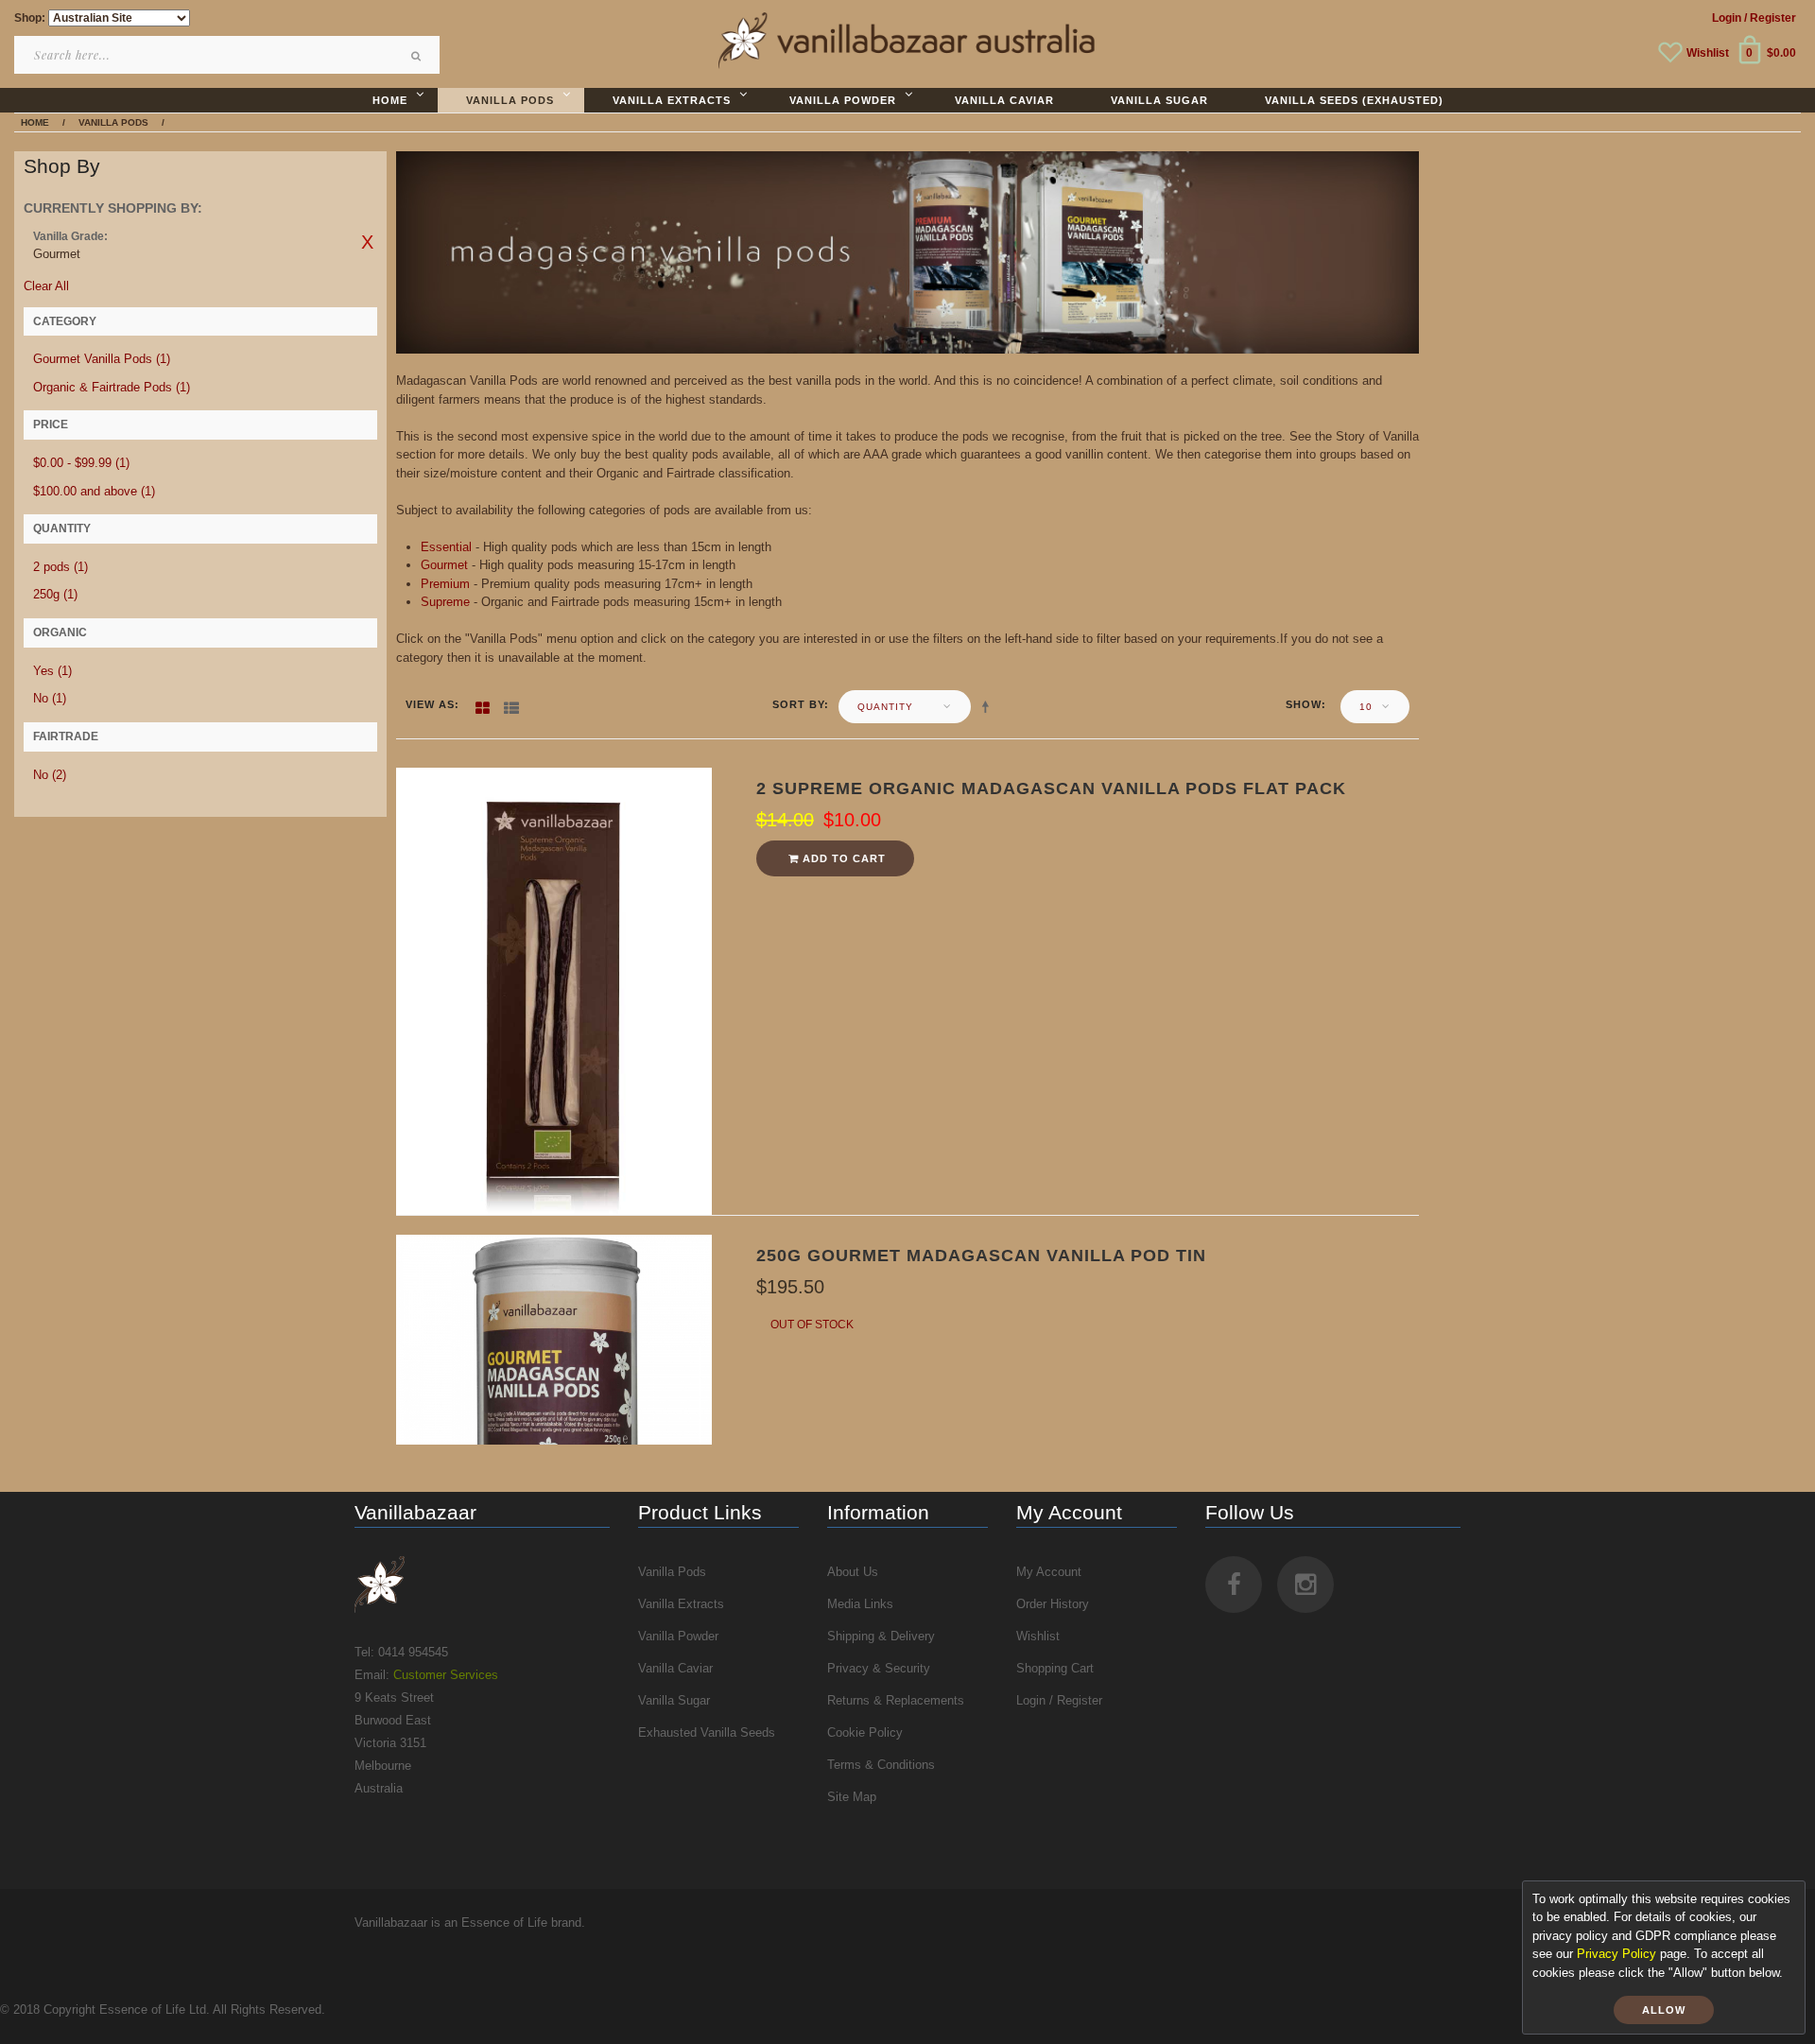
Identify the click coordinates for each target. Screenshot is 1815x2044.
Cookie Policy (865, 1732)
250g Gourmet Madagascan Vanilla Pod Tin (981, 1256)
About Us (853, 1572)
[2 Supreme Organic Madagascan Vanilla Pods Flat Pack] (554, 990)
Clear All (46, 286)
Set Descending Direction (989, 706)
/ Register (1770, 18)
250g (55, 594)
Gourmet (444, 565)
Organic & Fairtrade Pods (112, 387)
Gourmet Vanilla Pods (102, 359)
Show (1304, 704)
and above (94, 491)
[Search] (416, 56)
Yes (52, 671)
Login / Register (1059, 1700)
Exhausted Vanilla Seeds (707, 1732)
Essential (446, 547)
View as (430, 704)
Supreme (445, 602)
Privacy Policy (1616, 1954)
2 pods (60, 567)
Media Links (860, 1604)
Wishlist (1708, 53)
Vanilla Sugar (674, 1700)
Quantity (885, 707)
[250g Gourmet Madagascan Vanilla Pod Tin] (554, 1338)
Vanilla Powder (678, 1636)
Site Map (852, 1797)
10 (1366, 707)
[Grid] (483, 704)
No (50, 698)
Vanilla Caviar (675, 1668)
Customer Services (446, 1675)
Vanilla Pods (672, 1572)
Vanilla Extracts (681, 1604)
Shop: (30, 18)
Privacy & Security (879, 1668)
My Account (1049, 1572)
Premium (445, 584)
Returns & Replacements (896, 1700)
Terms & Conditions (881, 1765)
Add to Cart (842, 858)
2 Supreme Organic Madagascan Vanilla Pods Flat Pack (1051, 788)
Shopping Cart (1055, 1668)
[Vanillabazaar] (482, 1585)
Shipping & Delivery (881, 1636)
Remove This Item (368, 242)
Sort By (798, 704)
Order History (1053, 1604)
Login (1727, 18)
